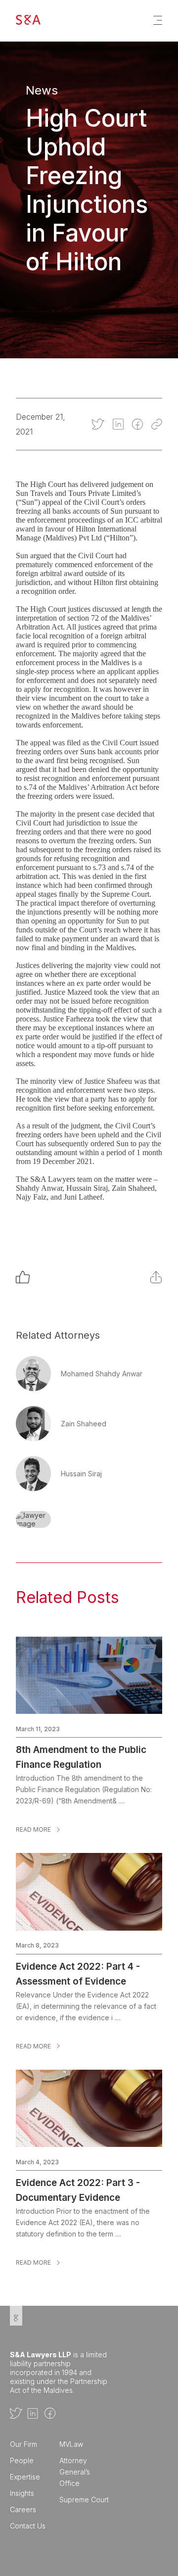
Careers (23, 2509)
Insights (22, 2493)
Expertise (25, 2477)
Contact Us (28, 2526)
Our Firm (23, 2444)
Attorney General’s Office (75, 2472)
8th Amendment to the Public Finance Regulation (81, 1750)
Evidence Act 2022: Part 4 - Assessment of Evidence (78, 1967)
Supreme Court (84, 2500)
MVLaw (71, 2444)
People (22, 2460)
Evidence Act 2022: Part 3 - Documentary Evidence (78, 2183)
